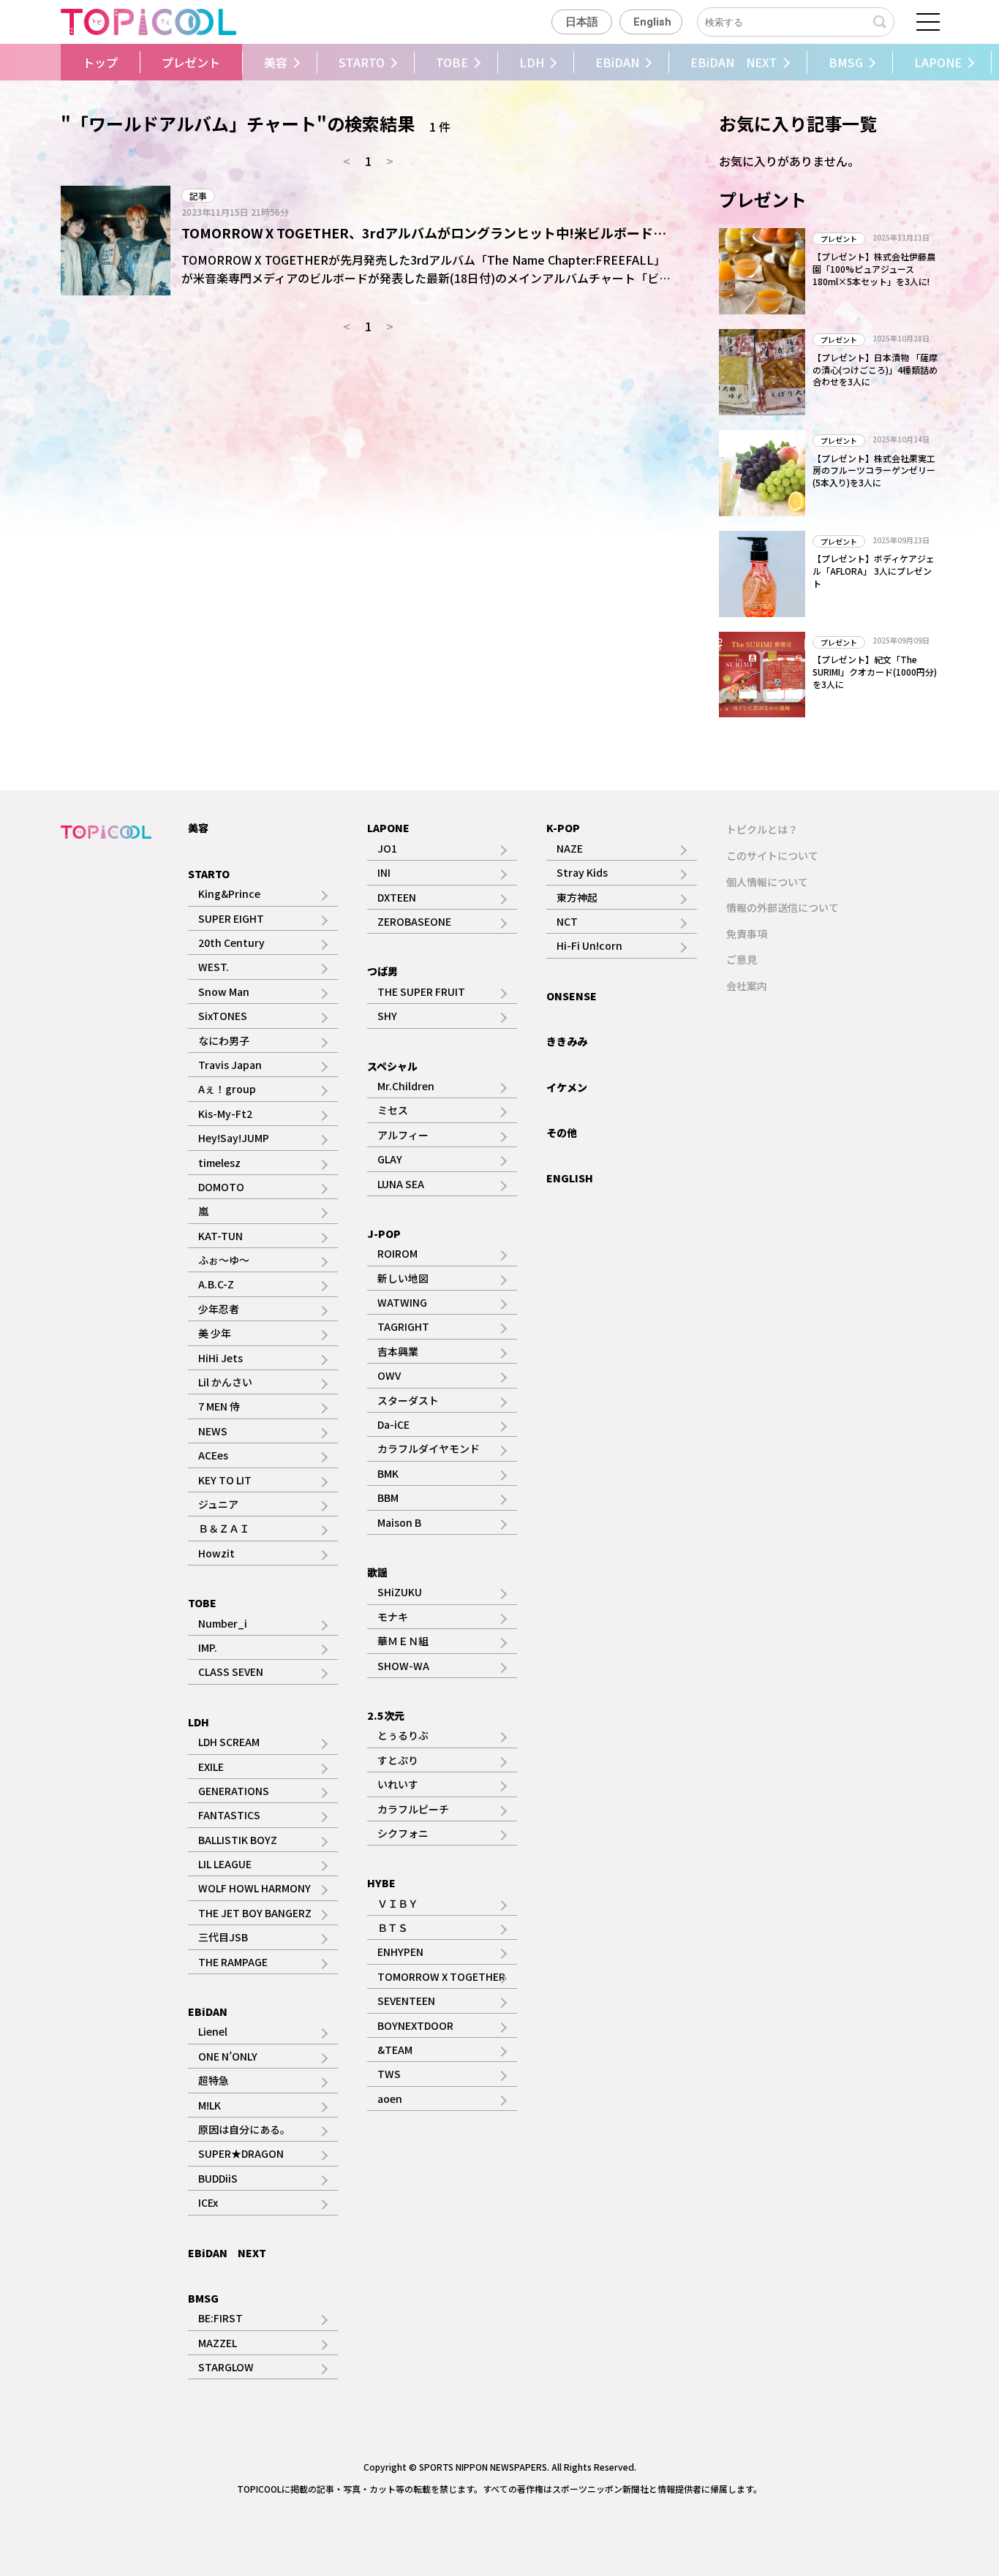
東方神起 (577, 897)
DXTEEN (397, 897)
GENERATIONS (234, 1791)
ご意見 (742, 959)
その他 (562, 1133)
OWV (389, 1375)
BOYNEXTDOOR (415, 2025)
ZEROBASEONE (414, 921)
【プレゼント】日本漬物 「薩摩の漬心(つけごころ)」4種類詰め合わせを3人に (875, 370)
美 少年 (215, 1333)
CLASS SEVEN (231, 1672)
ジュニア (218, 1504)
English (652, 22)
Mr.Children (406, 1086)
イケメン (567, 1087)
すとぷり (398, 1760)
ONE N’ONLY (228, 2056)
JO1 (387, 848)
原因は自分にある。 (244, 2129)
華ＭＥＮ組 (403, 1641)
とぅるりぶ (403, 1735)
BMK (388, 1473)
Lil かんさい (225, 1382)
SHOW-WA (403, 1666)
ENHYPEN (400, 1952)
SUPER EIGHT (231, 918)
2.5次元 (386, 1715)
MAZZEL (218, 2343)
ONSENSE (572, 996)
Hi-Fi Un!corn (589, 945)
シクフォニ (403, 1833)
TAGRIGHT (403, 1326)
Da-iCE (393, 1424)
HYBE (381, 1883)
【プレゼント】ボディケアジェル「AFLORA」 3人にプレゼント (874, 571)
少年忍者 (219, 1309)
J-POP (384, 1234)
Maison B (399, 1522)
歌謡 (377, 1572)
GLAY (390, 1159)
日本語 (582, 22)
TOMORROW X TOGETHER (441, 1976)
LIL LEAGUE (225, 1864)
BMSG (846, 62)
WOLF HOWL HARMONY (255, 1888)
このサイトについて (772, 855)
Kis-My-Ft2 (225, 1114)
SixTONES (223, 1016)
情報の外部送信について (783, 907)
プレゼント (191, 62)
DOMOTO (221, 1187)
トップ (100, 62)
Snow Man (224, 992)
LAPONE (938, 62)
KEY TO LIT (225, 1480)
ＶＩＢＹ (398, 1903)
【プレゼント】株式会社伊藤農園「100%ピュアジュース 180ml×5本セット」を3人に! (874, 269)
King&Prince (229, 894)
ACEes (213, 1455)
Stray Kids (582, 872)
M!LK (210, 2105)
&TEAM (395, 2050)
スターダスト (408, 1400)
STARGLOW (226, 2367)
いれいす (398, 1784)
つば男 (382, 971)
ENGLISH (570, 1178)
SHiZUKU (400, 1592)
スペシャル (392, 1066)
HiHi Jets (220, 1358)
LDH (532, 62)
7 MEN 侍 (219, 1406)
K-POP (563, 828)
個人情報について (767, 882)
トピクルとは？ (762, 829)
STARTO (362, 62)
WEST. (214, 967)
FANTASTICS (229, 1815)
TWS (389, 2074)
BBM (388, 1497)
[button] (57, 62)
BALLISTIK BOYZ (238, 1840)
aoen (390, 2099)
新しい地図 (403, 1278)
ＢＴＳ (393, 1927)
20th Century (231, 943)
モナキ (393, 1617)
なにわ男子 (224, 1040)
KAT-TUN (220, 1236)
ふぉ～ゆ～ (224, 1260)
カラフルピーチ (413, 1809)
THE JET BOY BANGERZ (255, 1913)
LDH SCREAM (229, 1742)
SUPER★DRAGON (241, 2153)
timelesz (219, 1163)
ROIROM (397, 1253)
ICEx (208, 2202)
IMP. (208, 1647)
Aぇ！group (227, 1089)
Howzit (216, 1553)
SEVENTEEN (406, 2001)
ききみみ (567, 1041)
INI (384, 872)
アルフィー (403, 1135)
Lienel (213, 2031)
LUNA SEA (401, 1184)
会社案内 (747, 986)
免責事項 (747, 934)
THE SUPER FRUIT (421, 992)
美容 (276, 62)
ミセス (393, 1110)
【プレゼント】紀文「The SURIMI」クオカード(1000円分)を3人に (875, 672)
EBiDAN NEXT (734, 62)
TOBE (452, 62)
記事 (198, 196)
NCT (567, 921)
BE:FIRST (220, 2318)
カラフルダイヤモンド (429, 1448)
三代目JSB (223, 1937)
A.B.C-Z (216, 1284)
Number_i (223, 1623)
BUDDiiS (218, 2178)
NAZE (570, 848)
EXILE (211, 1767)
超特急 (214, 2080)
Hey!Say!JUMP (234, 1138)
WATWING (402, 1302)
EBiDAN (617, 62)
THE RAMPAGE (233, 1962)
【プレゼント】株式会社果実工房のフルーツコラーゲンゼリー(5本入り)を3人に (874, 471)
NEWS (213, 1431)
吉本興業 (398, 1351)
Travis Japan (230, 1065)
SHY (387, 1016)
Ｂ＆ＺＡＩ (224, 1528)
